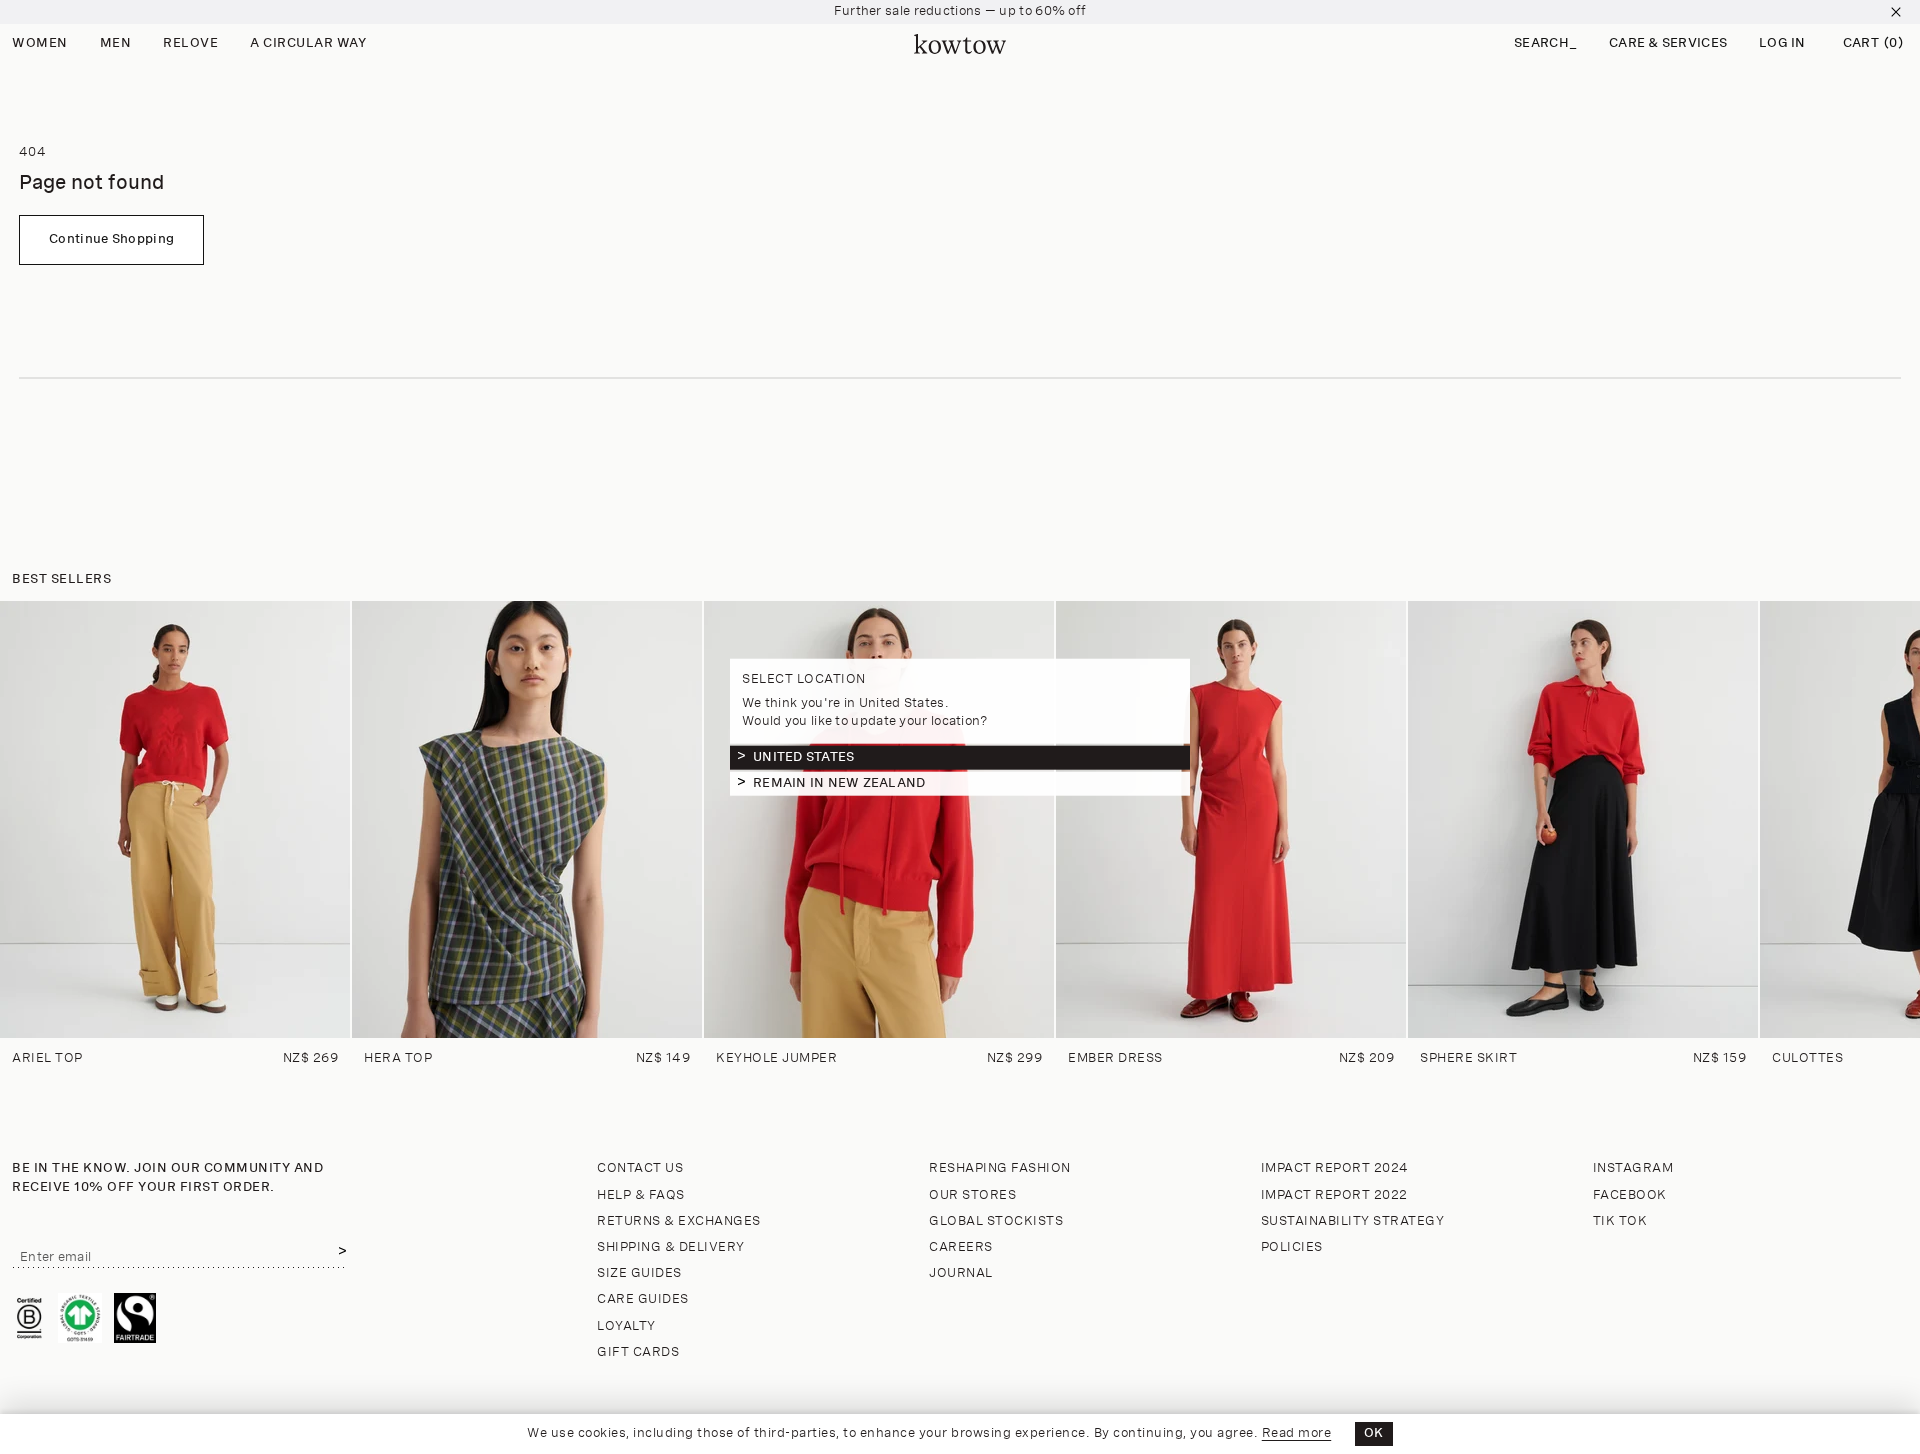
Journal (961, 1273)
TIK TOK (1620, 1221)
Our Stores (972, 1195)
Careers (961, 1247)
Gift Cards (638, 1352)
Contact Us (640, 1168)
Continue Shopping (111, 239)
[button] (1545, 44)
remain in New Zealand (839, 782)
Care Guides (643, 1299)
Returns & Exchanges (679, 1221)
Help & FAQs (641, 1195)
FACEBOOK (1630, 1195)
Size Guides (639, 1273)
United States (803, 756)
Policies (1292, 1247)
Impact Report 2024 (1335, 1168)
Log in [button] (1782, 43)
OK (1374, 1433)
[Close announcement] (1896, 12)
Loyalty (626, 1326)
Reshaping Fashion (1000, 1168)
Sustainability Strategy (1353, 1221)
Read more (1297, 1433)
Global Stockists (996, 1221)
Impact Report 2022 (1334, 1195)
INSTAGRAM (1633, 1168)
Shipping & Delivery (671, 1247)
